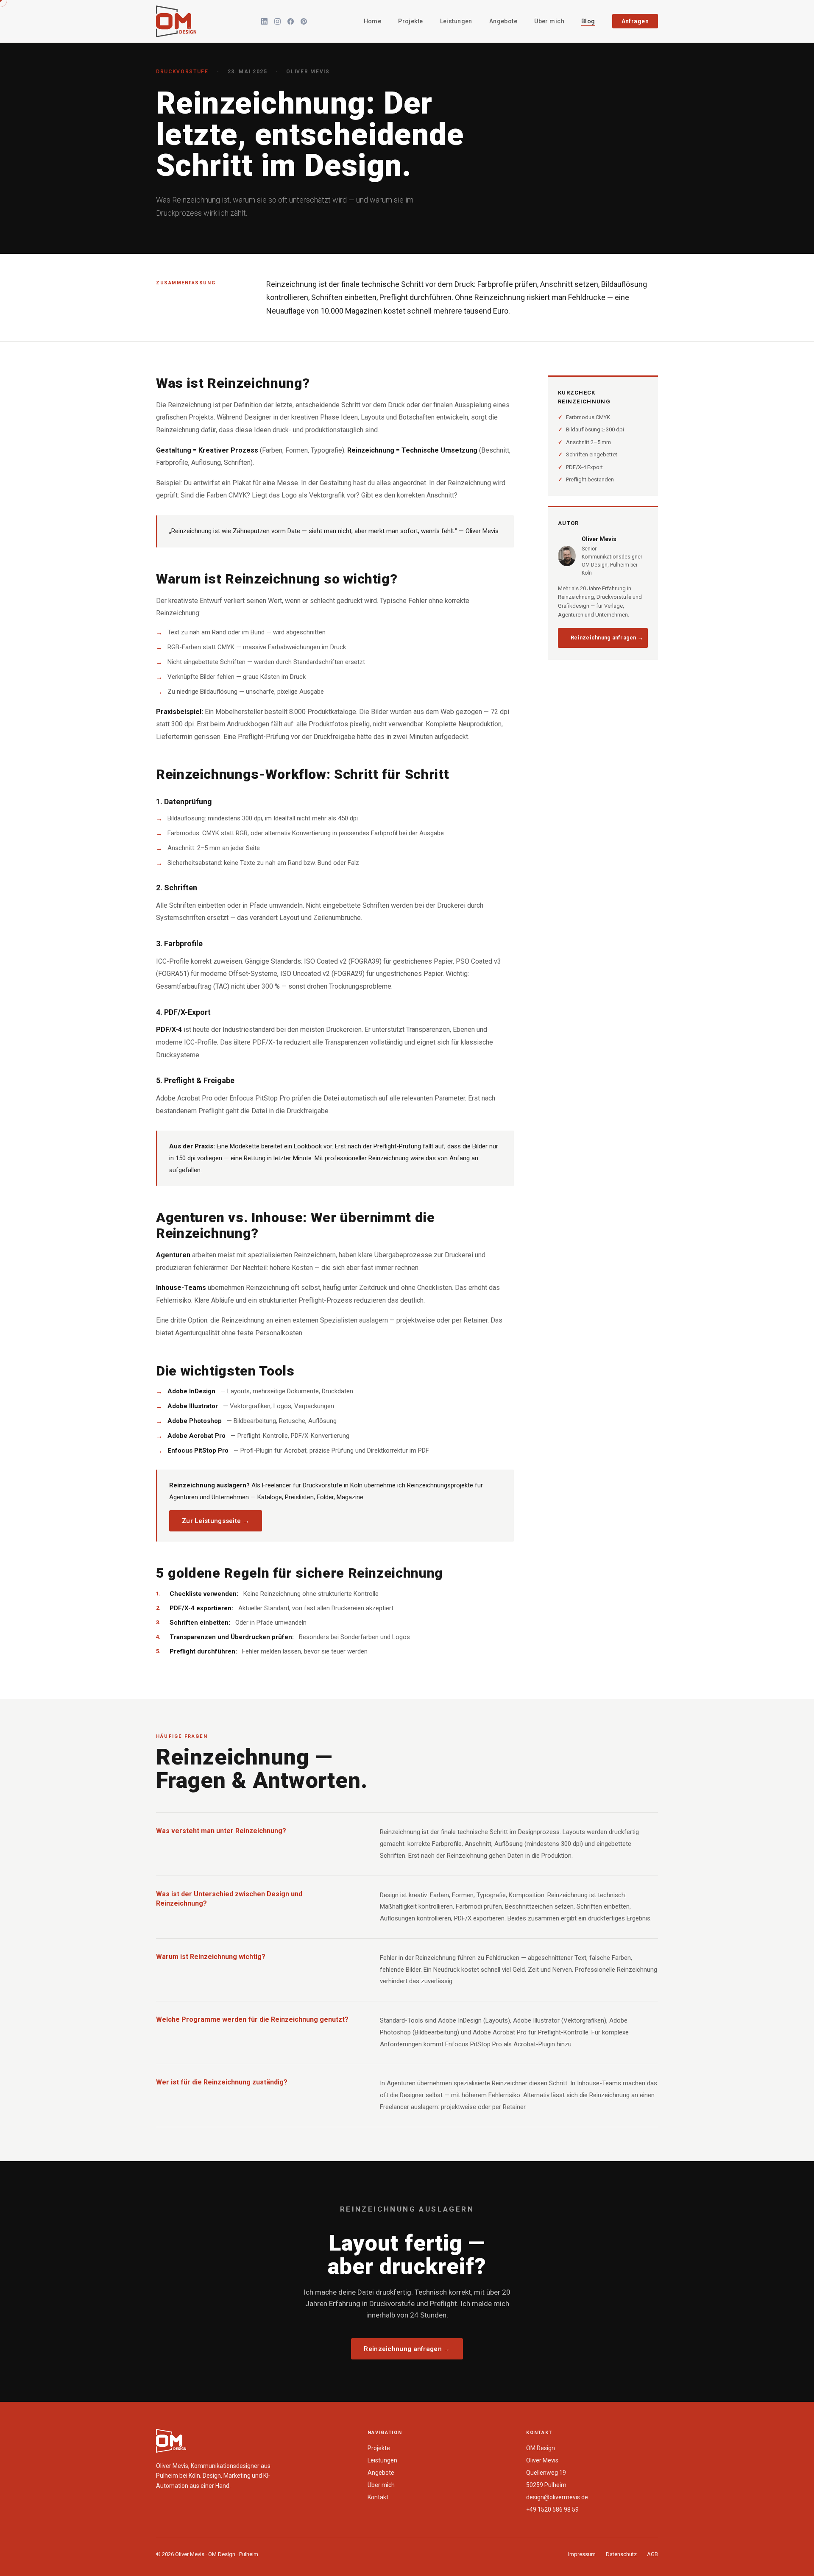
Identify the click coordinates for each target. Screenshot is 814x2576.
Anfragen (635, 21)
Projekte (410, 21)
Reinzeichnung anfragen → (607, 638)
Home (373, 21)
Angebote (503, 21)
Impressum (582, 2554)
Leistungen (456, 21)
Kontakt (378, 2497)
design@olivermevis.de (557, 2497)
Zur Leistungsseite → (216, 1521)
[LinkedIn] (264, 21)
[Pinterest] (304, 21)
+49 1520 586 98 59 (552, 2509)
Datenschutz (621, 2554)
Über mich (549, 21)
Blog (588, 21)
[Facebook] (291, 21)
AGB (652, 2554)
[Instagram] (277, 21)
